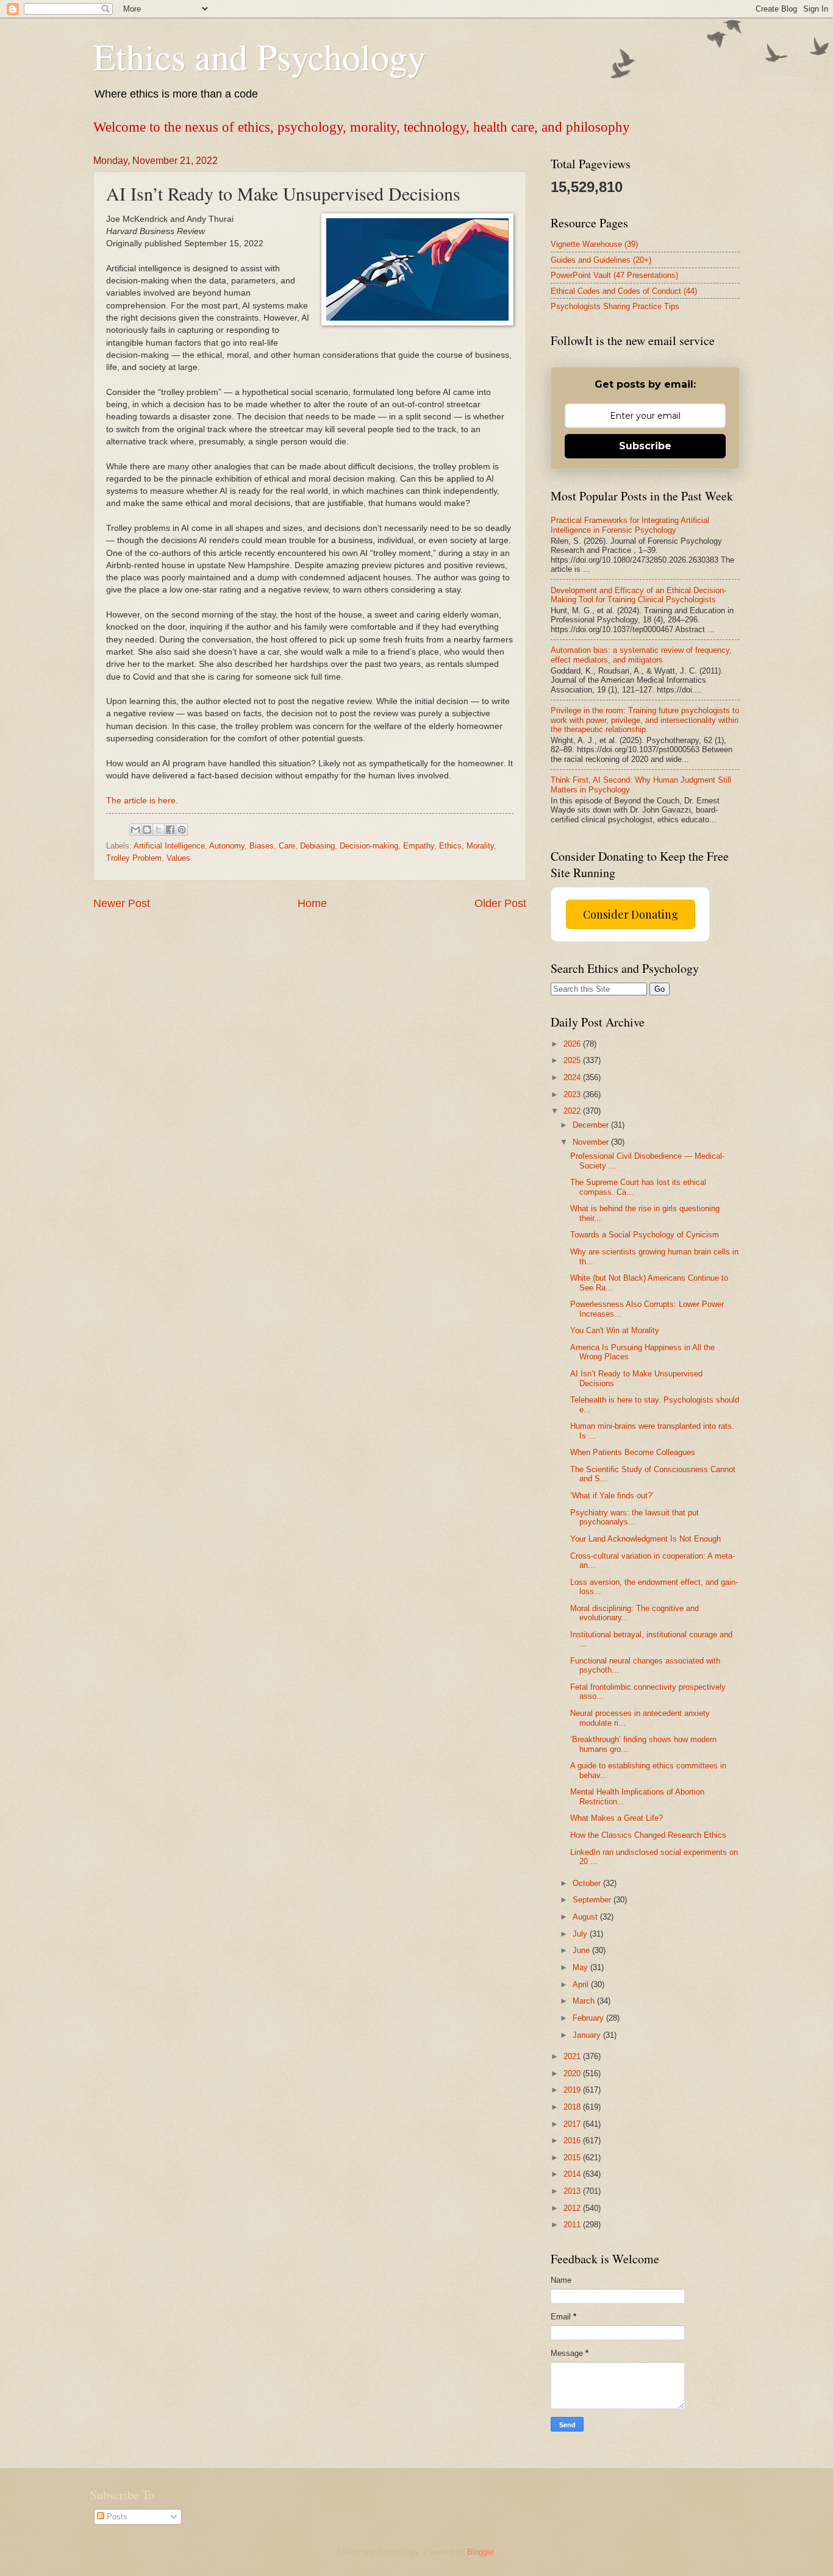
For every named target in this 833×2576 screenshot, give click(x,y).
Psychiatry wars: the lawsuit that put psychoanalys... (635, 1517)
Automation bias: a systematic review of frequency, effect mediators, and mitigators (641, 655)
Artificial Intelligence (169, 846)
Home (312, 903)
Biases (262, 846)
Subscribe (645, 446)
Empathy (419, 846)
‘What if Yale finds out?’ (612, 1496)
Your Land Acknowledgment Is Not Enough (645, 1539)
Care (287, 846)
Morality (480, 846)
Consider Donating (631, 914)
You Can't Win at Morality (615, 1330)
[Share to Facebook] (170, 830)
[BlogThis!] (147, 830)
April (582, 1984)
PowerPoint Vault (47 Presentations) (614, 275)
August (586, 1917)
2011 (573, 2225)
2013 (573, 2191)
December (592, 1125)
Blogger (480, 2552)
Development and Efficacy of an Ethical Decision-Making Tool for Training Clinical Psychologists (638, 595)
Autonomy (227, 846)
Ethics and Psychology (259, 56)
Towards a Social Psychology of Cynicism (645, 1235)
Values (178, 858)
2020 (573, 2073)
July (581, 1934)
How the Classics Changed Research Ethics (648, 1835)
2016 (573, 2140)
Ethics (450, 846)
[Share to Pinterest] (182, 830)
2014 (573, 2174)
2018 (573, 2107)
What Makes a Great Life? (617, 1818)
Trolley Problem (134, 858)
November (592, 1142)
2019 (573, 2090)
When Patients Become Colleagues (633, 1452)
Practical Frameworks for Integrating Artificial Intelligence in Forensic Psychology (630, 525)
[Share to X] (159, 830)
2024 (573, 1077)
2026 (573, 1044)
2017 (573, 2124)
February (589, 2018)
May (581, 1967)
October (588, 1883)
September (593, 1900)
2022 (573, 1111)
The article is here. (142, 801)
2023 (573, 1094)
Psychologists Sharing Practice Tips (615, 306)
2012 (573, 2208)
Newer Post (122, 903)
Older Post (500, 903)
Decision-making (369, 846)
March (585, 2001)
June (582, 1950)
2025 (573, 1060)
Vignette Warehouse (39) (594, 244)
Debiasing (317, 846)
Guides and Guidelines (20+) (601, 260)
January (588, 2035)
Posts (116, 2517)
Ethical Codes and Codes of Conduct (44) (624, 291)
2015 (573, 2158)
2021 (573, 2056)
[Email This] (135, 830)
